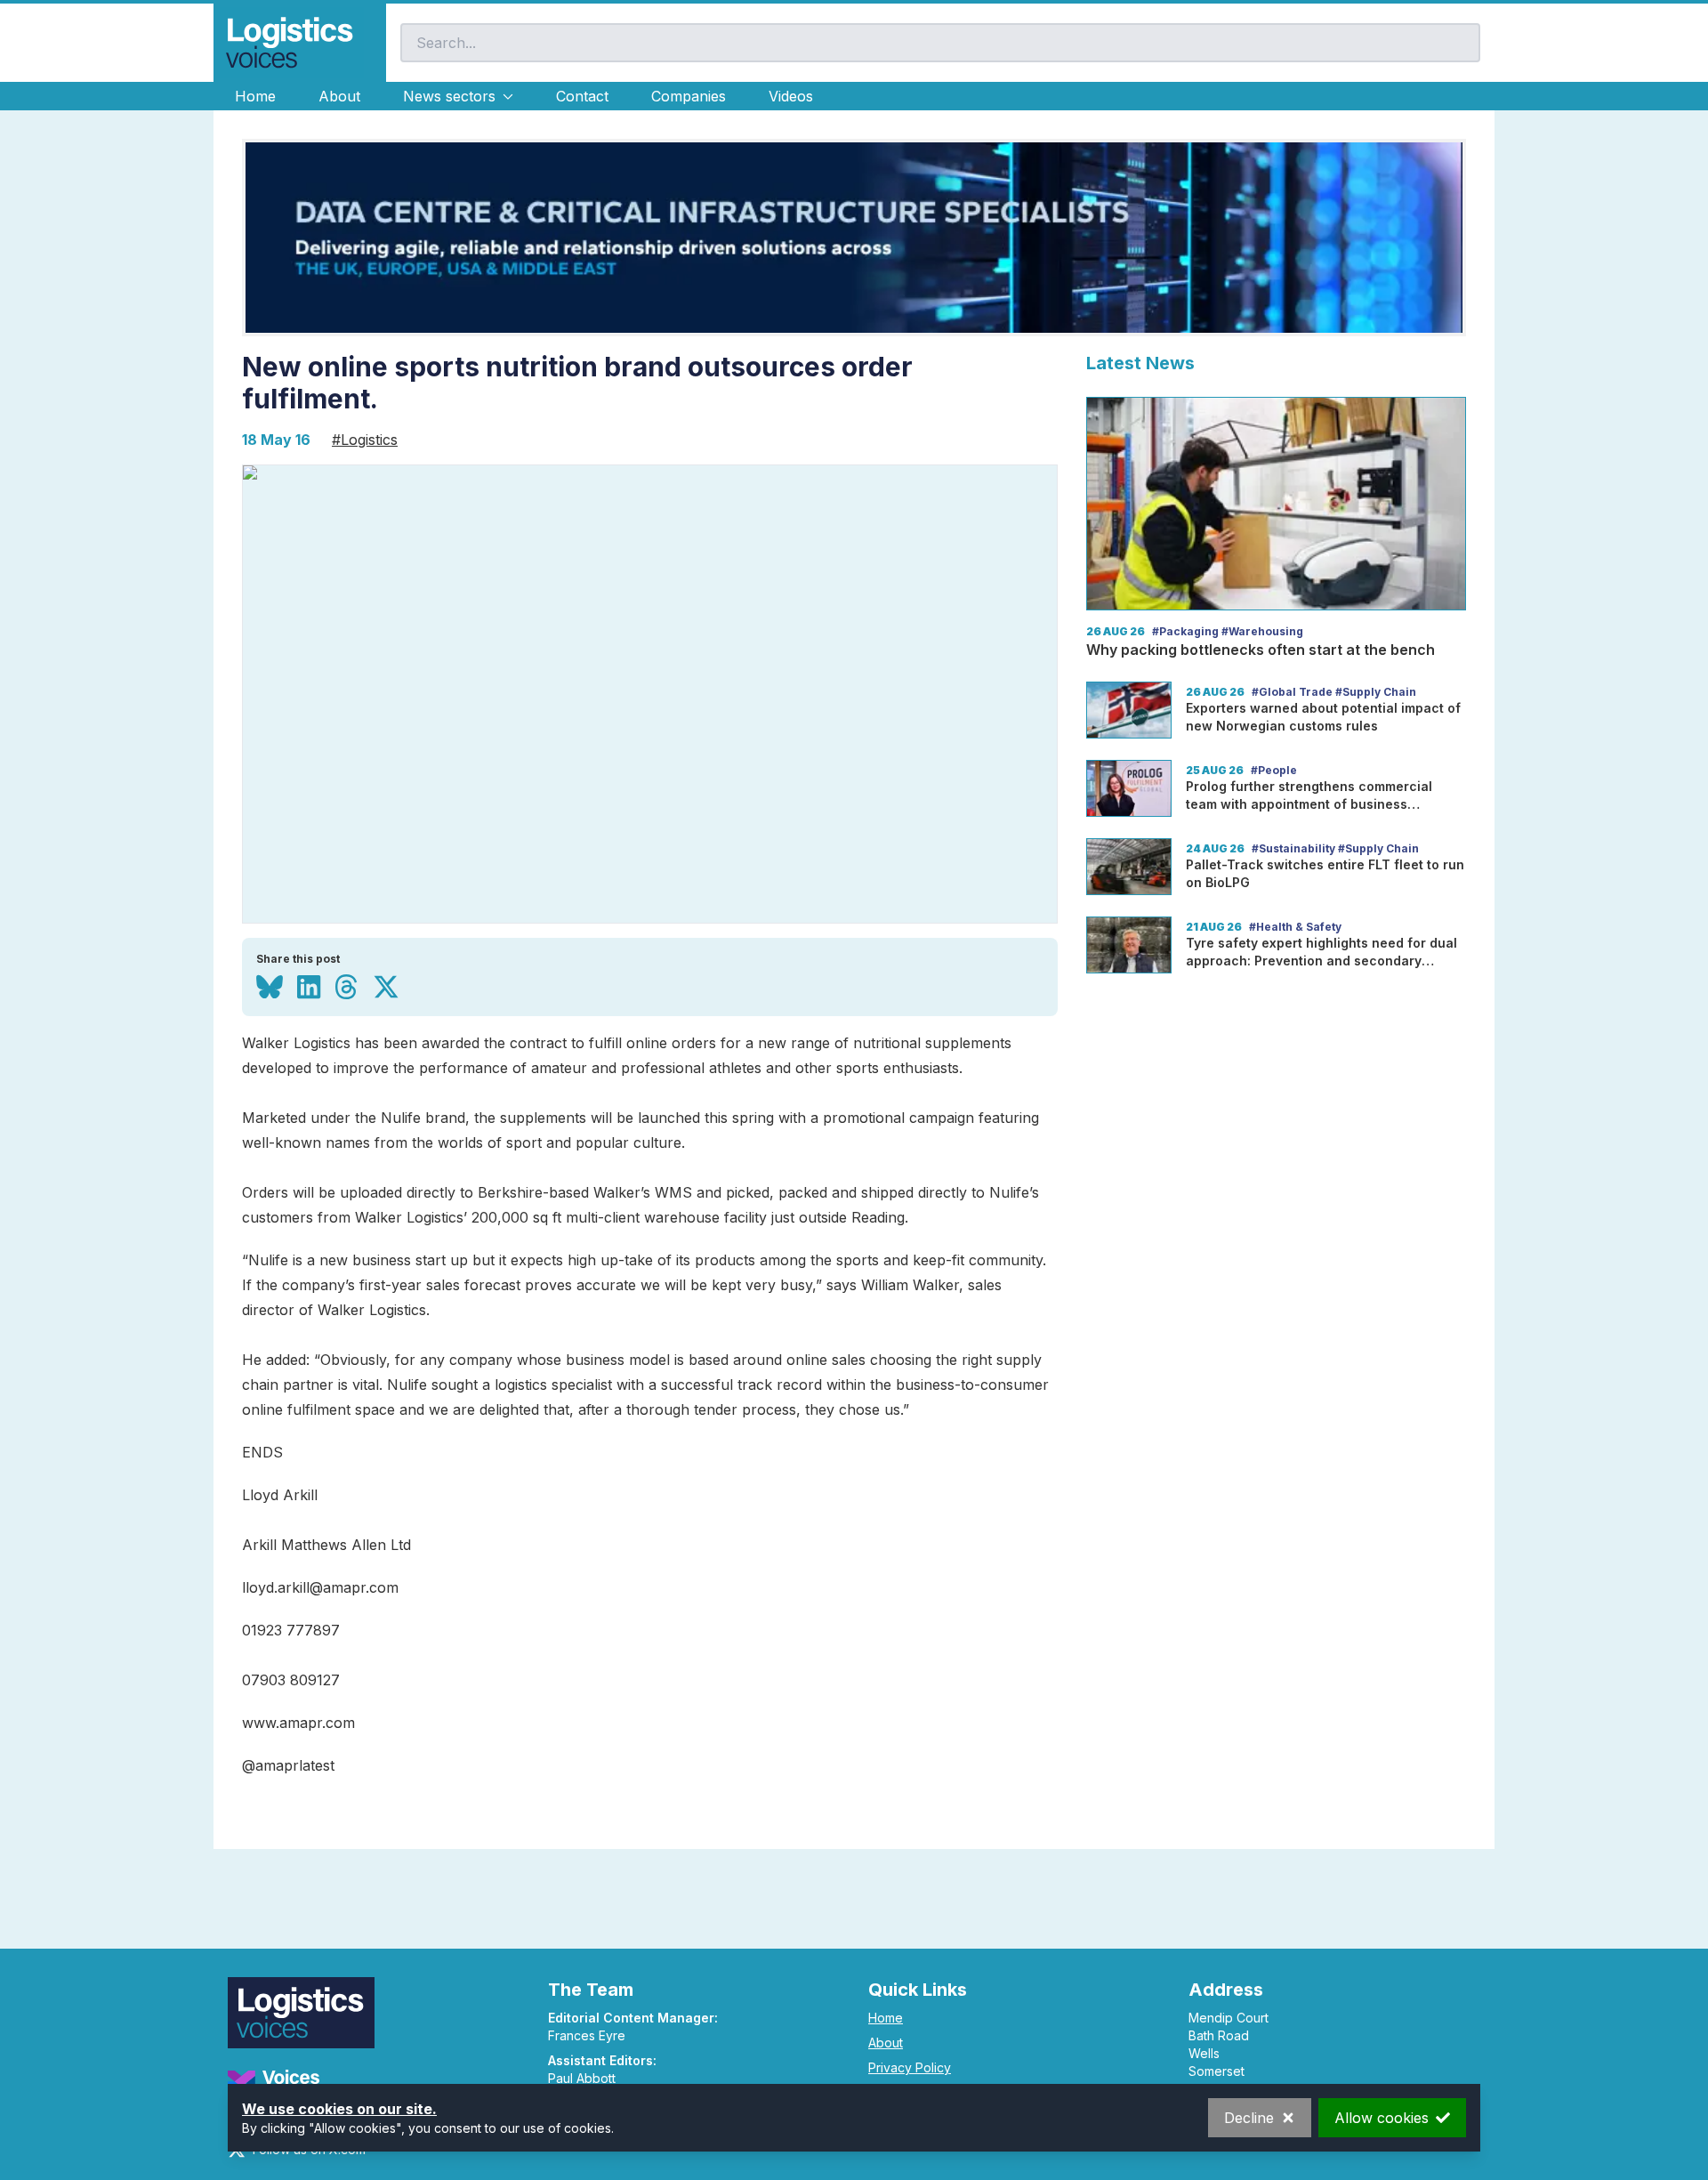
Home (255, 96)
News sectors (449, 96)
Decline (1249, 2118)
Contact (582, 96)
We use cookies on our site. (339, 2109)
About (339, 96)
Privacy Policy (910, 2067)
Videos (791, 96)
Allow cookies (1382, 2118)
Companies (689, 96)
